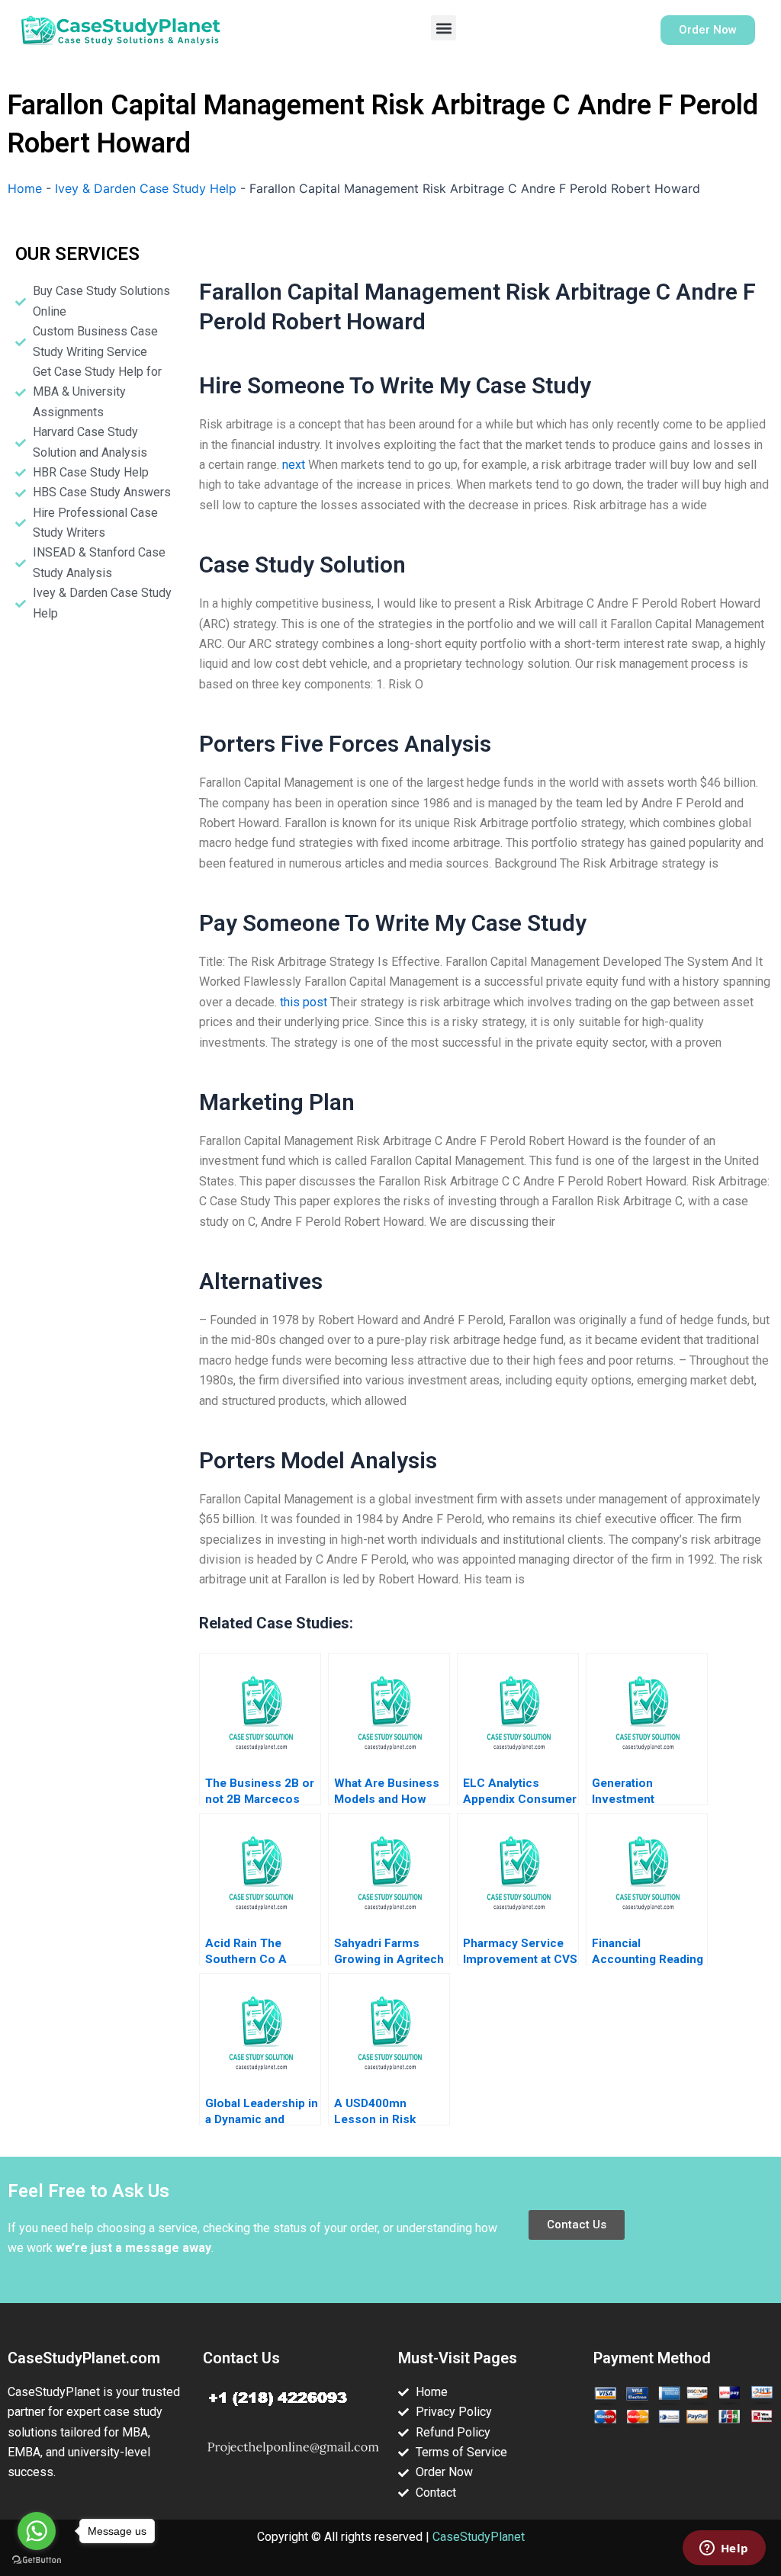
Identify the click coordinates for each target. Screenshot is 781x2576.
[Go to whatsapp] (37, 2531)
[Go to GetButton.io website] (37, 2560)
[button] (444, 28)
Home (25, 188)
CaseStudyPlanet (479, 2537)
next (294, 465)
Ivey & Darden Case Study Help (146, 188)
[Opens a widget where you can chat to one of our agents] (724, 2549)
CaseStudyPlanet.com (84, 2358)
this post (304, 1002)
